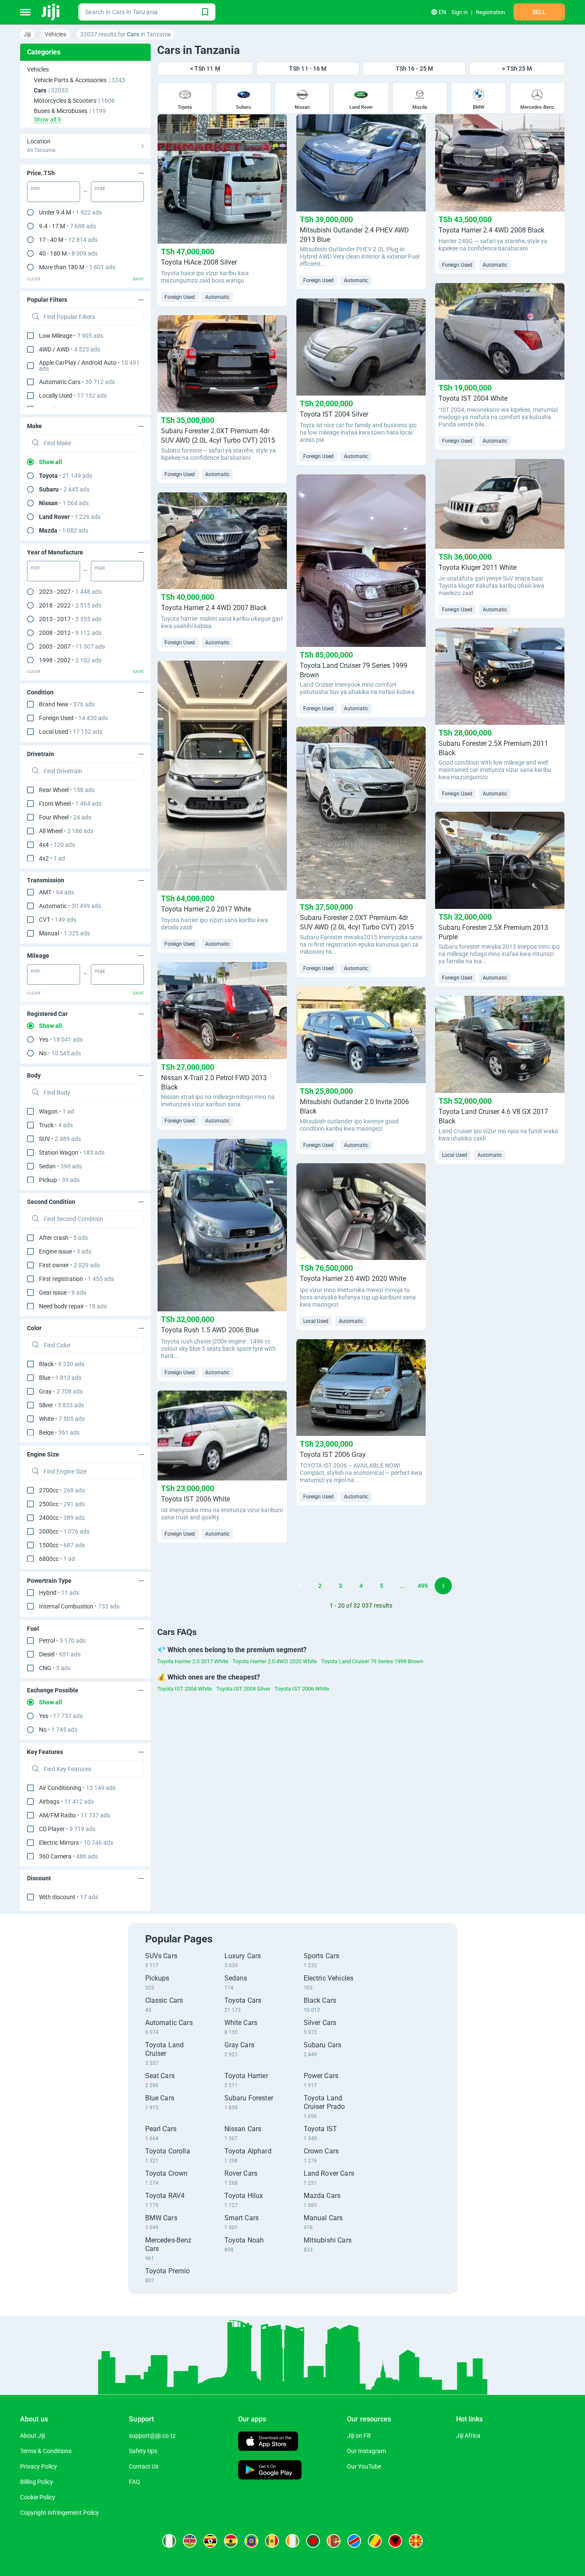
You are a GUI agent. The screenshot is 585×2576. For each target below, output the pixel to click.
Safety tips (143, 2451)
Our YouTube (364, 2466)
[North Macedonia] (416, 2541)
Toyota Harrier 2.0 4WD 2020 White (275, 1661)
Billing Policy (37, 2482)
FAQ (134, 2482)
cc (62, 1490)
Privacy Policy (39, 2466)
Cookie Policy (38, 2497)
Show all (51, 462)
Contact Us (144, 2466)
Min (35, 188)
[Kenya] (190, 2541)
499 (423, 1586)
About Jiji (33, 2436)
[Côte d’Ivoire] (292, 2541)
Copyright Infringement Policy (60, 2513)
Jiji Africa (468, 2436)
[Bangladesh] (313, 2541)
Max (100, 188)
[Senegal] (272, 2541)
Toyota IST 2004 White (185, 1689)
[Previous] (279, 1586)
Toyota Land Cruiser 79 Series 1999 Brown (372, 1661)
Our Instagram (366, 2451)
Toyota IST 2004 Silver (243, 1689)
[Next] (443, 1586)
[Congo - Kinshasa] (354, 2541)
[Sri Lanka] (334, 2541)
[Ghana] (231, 2541)
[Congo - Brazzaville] (375, 2541)
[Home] (51, 12)
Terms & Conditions (46, 2451)
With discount (69, 1897)
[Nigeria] (169, 2541)
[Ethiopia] (251, 2541)
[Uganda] (210, 2541)
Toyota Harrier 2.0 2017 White (193, 1661)
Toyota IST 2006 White (302, 1689)
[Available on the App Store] (268, 2442)
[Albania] (395, 2541)
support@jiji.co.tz (152, 2436)
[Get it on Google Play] (270, 2471)
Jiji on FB (359, 2436)
